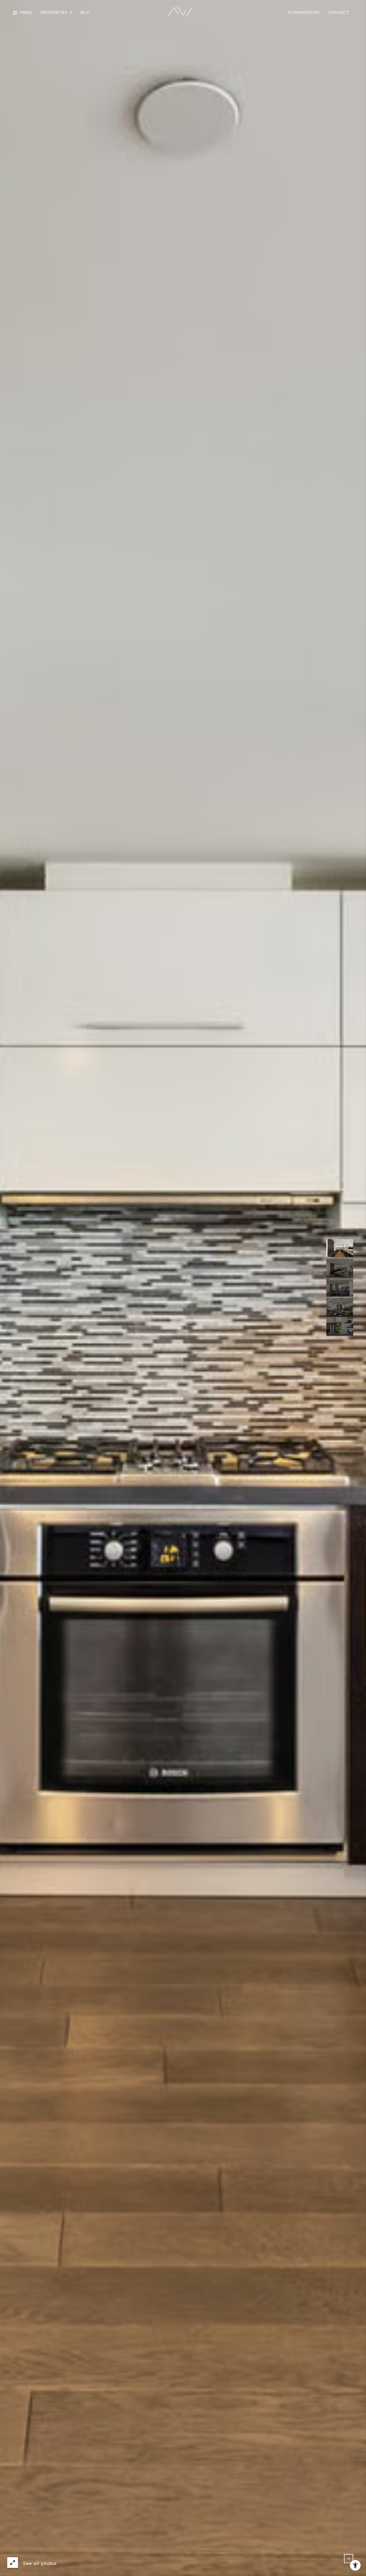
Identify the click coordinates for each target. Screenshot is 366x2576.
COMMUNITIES (304, 13)
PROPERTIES (54, 13)
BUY (85, 13)
